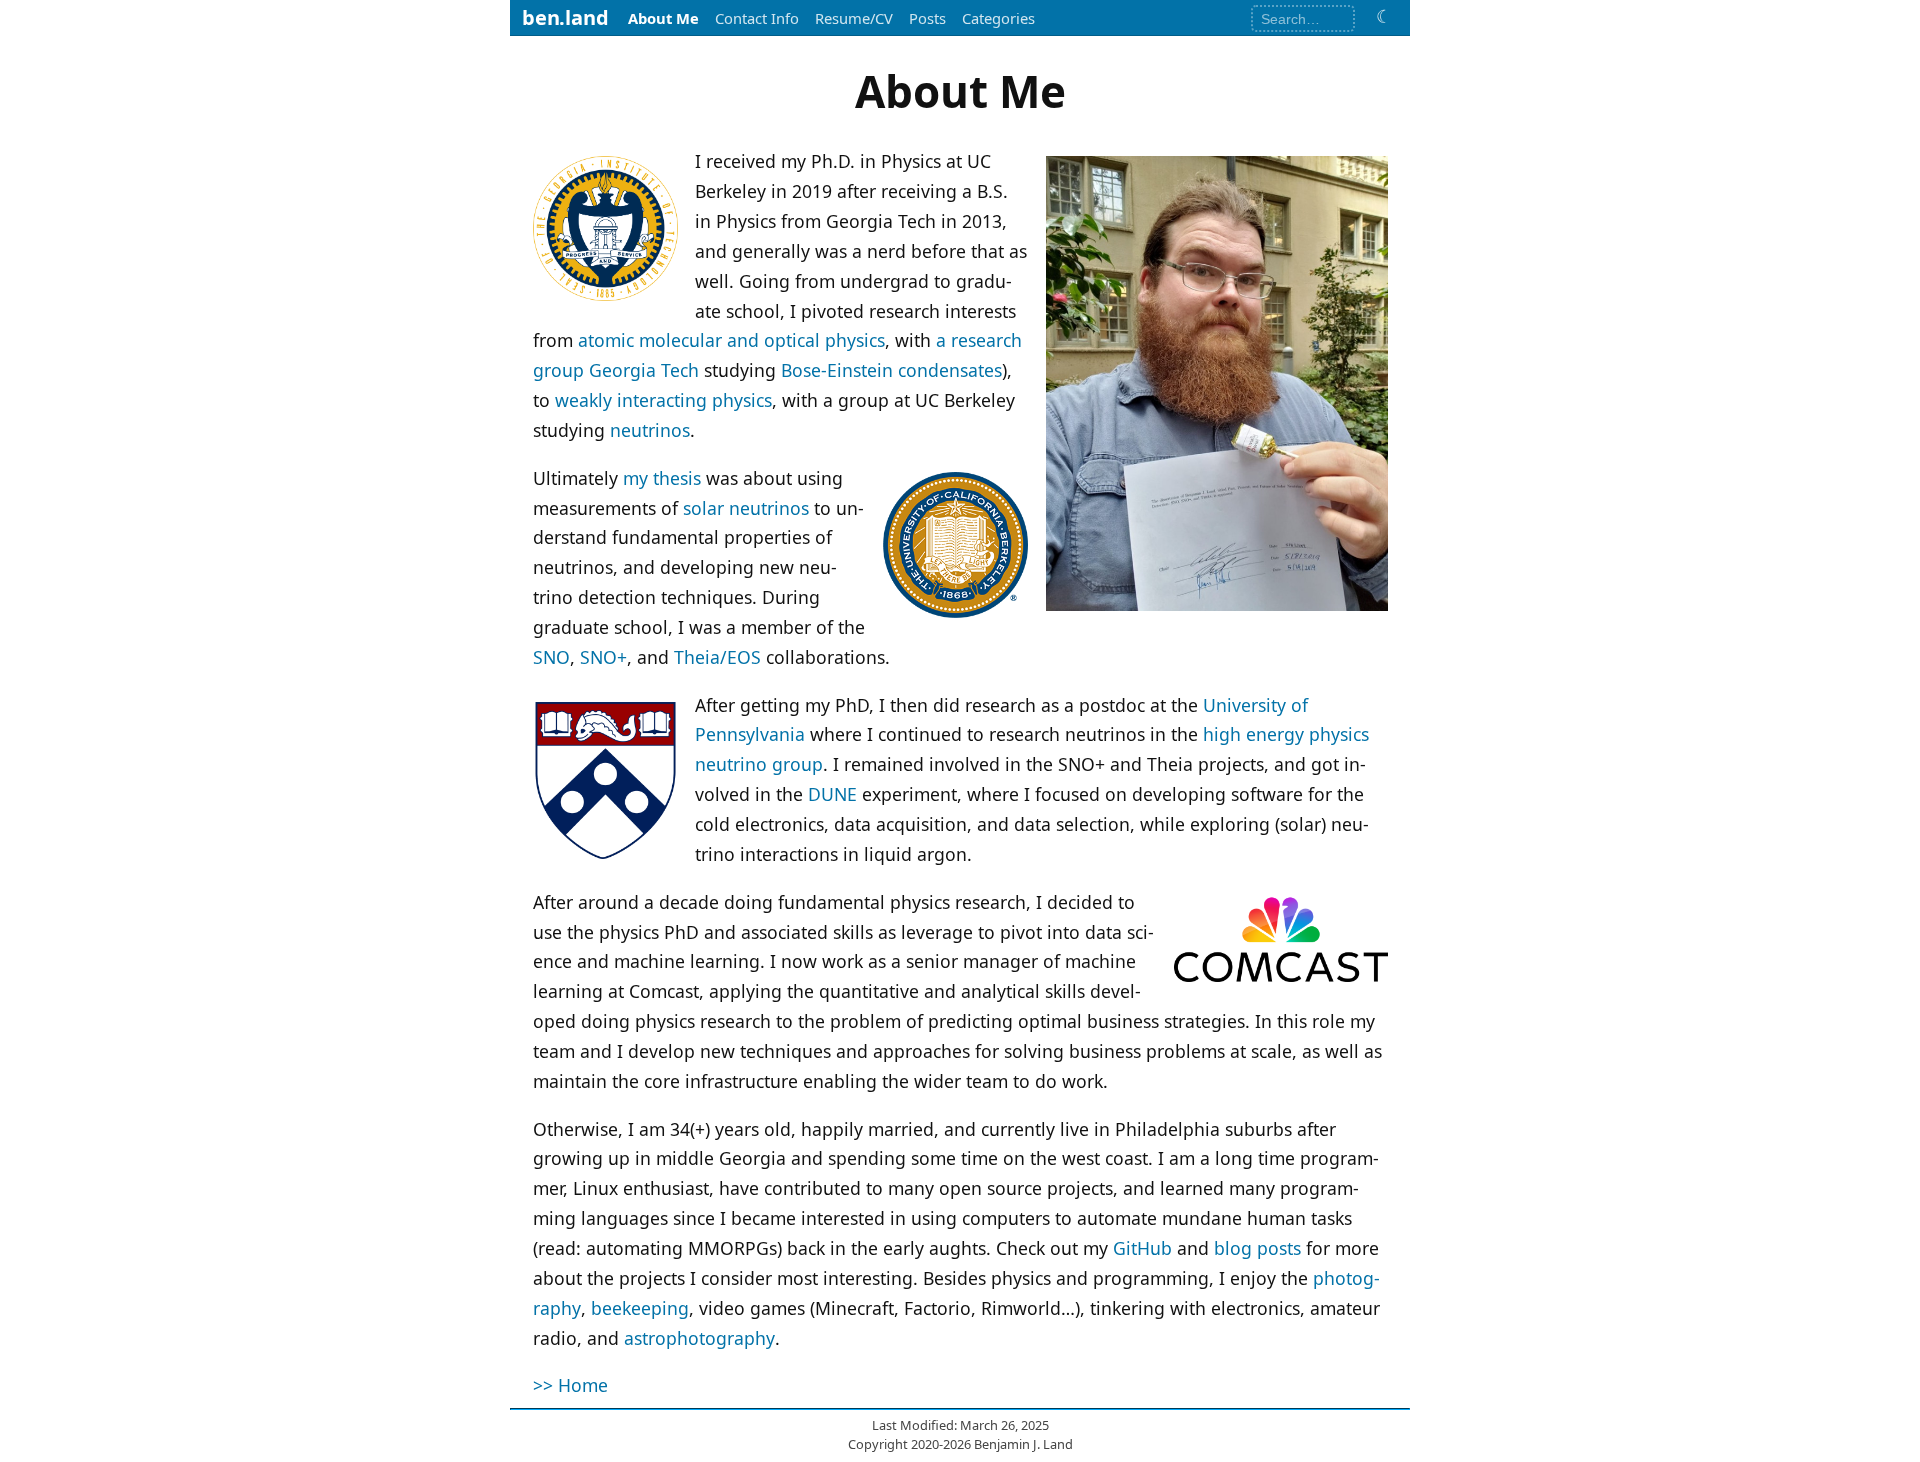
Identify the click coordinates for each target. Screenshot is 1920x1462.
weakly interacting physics (663, 400)
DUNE (832, 794)
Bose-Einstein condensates (891, 370)
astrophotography (699, 1338)
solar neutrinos (746, 508)
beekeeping (640, 1308)
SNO (551, 657)
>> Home (570, 1385)
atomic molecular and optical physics (731, 340)
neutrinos (650, 430)
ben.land (565, 17)
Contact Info (757, 18)
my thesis (662, 478)
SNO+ (603, 657)
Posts (927, 18)
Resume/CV (854, 18)
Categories (998, 18)
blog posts (1257, 1248)
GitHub (1142, 1248)
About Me (663, 18)
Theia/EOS (717, 657)
